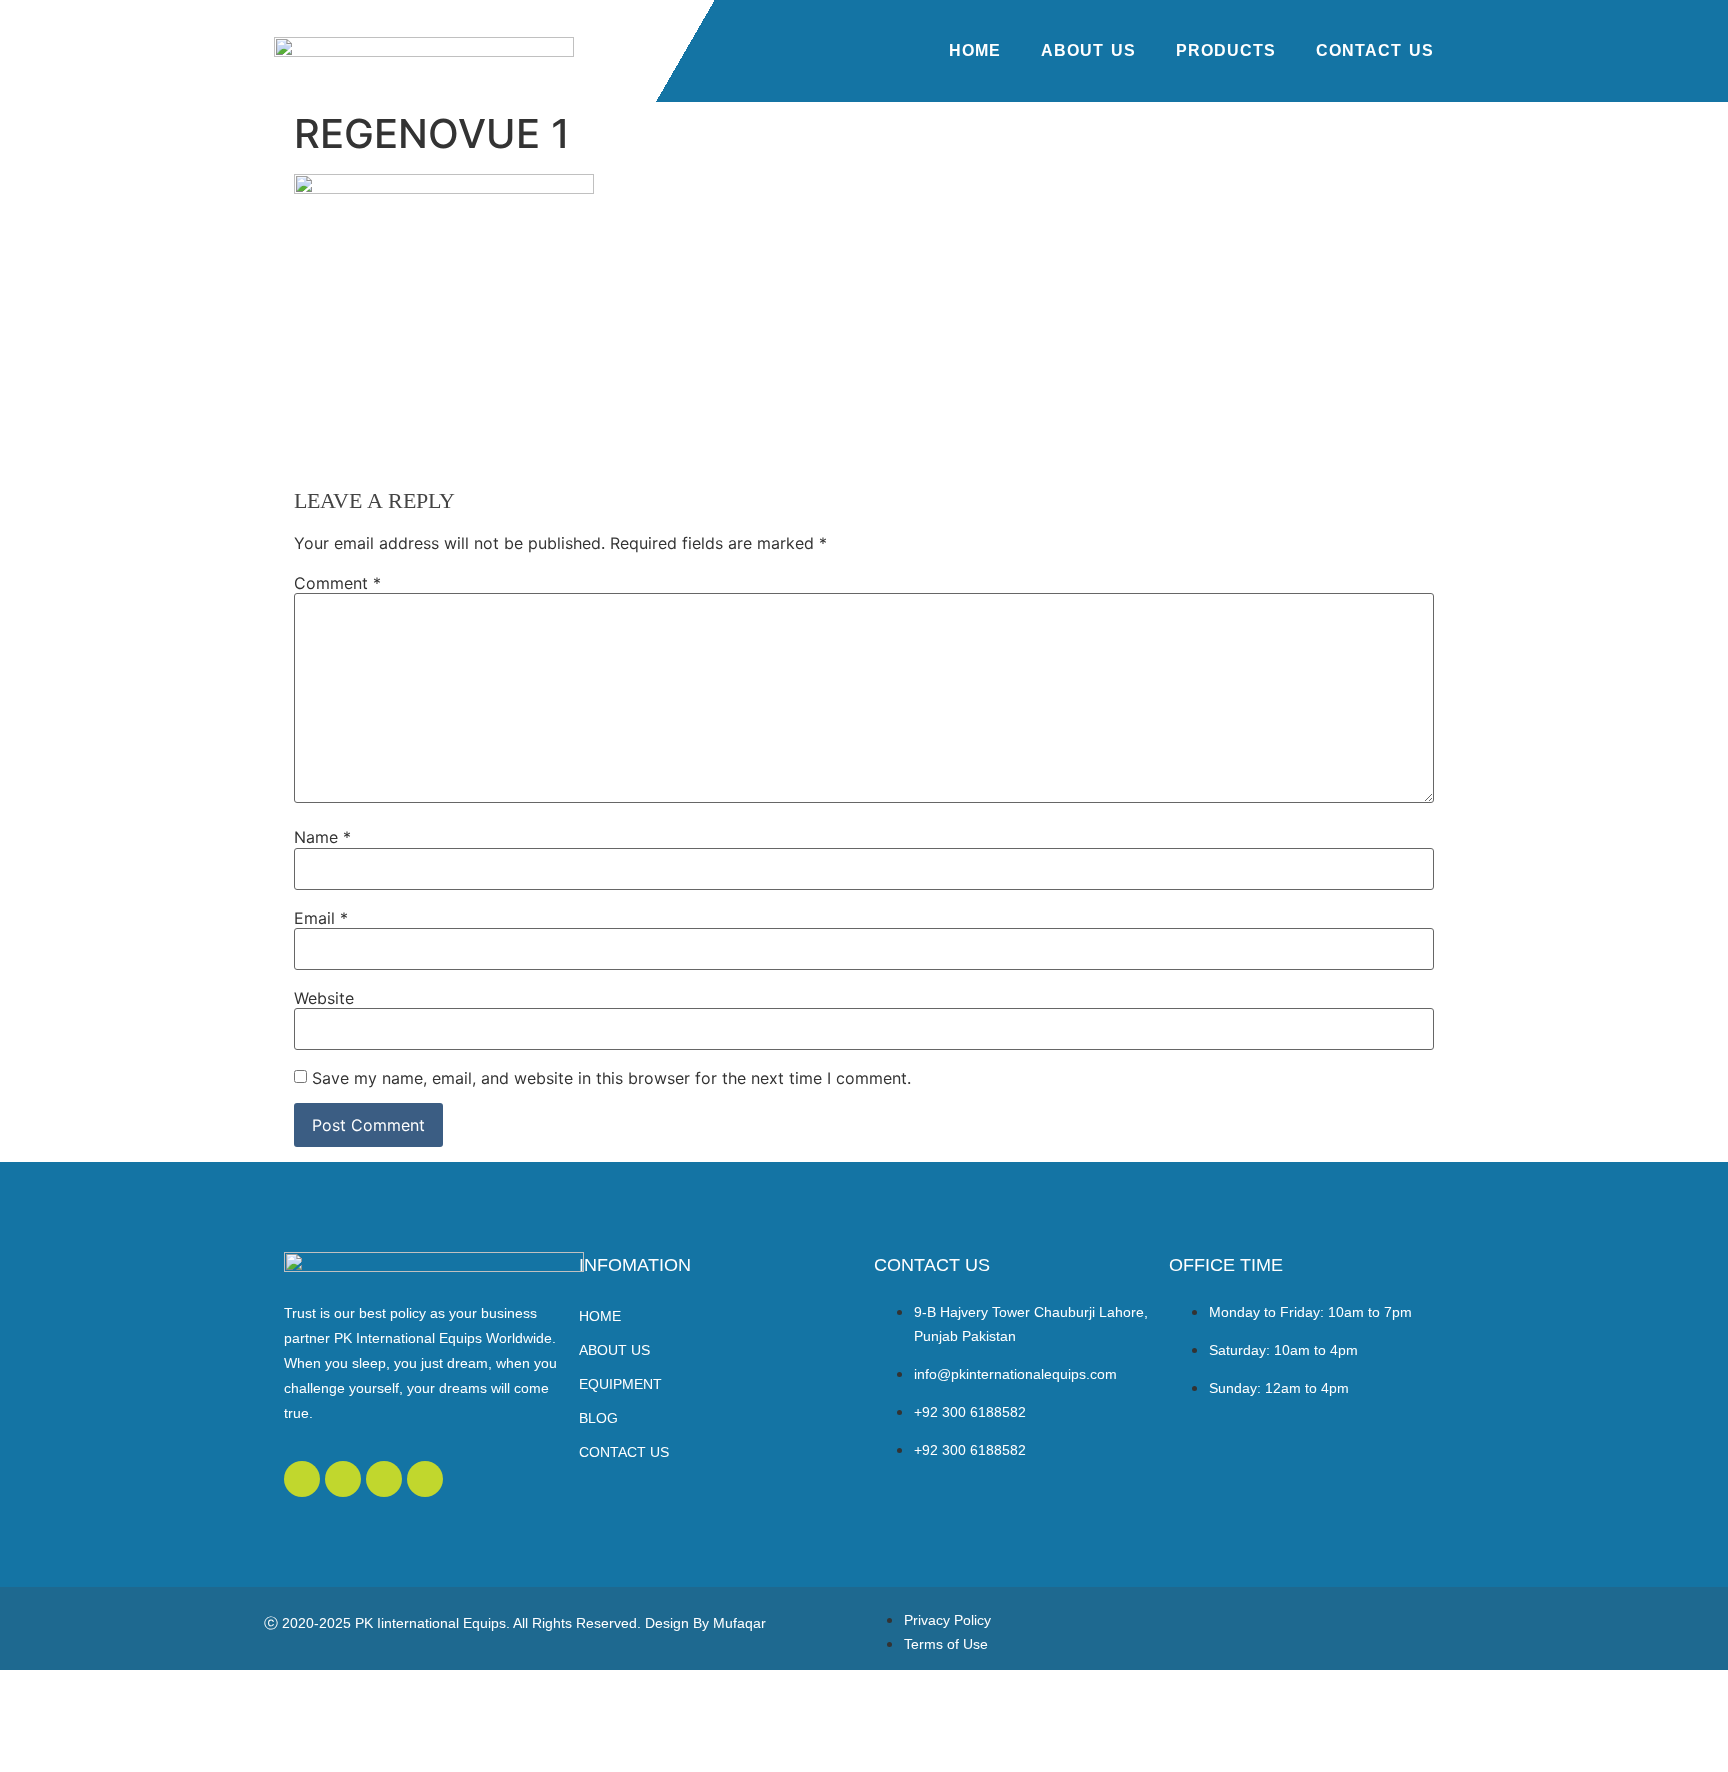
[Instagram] (425, 1479)
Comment (337, 583)
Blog (598, 1418)
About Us (1088, 50)
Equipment (620, 1384)
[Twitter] (302, 1479)
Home (975, 50)
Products (1226, 50)
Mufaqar (739, 1623)
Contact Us (1375, 50)
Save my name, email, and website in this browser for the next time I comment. (611, 1078)
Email (321, 918)
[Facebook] (343, 1479)
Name (322, 837)
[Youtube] (384, 1479)
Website (324, 998)
